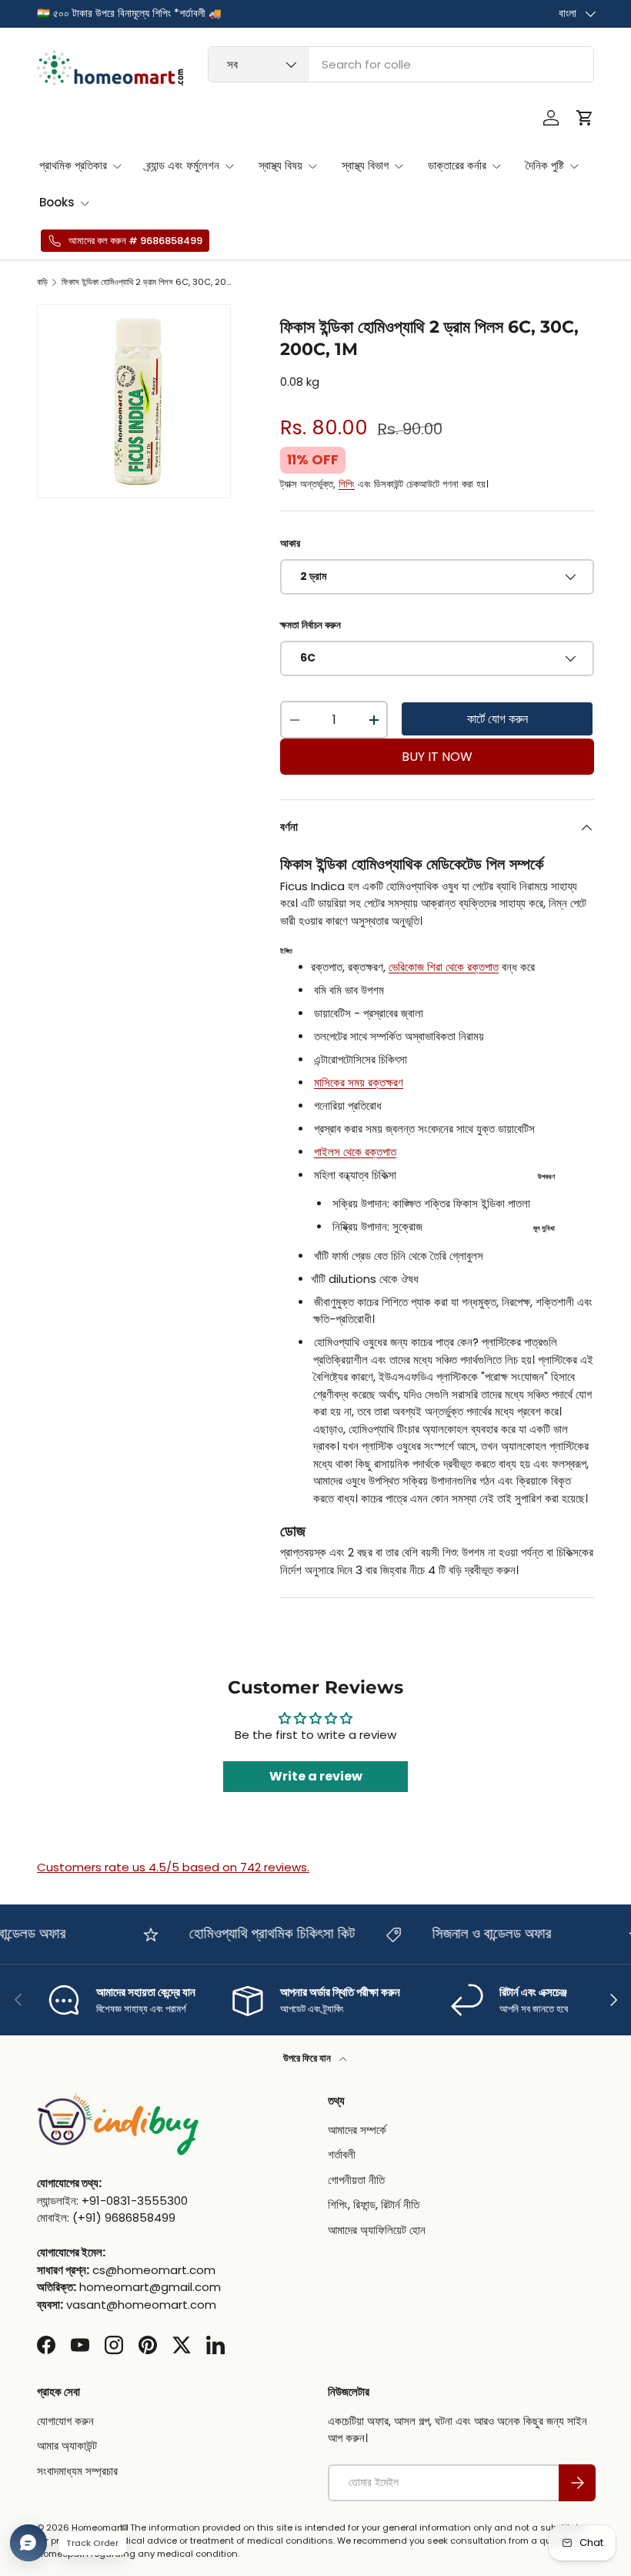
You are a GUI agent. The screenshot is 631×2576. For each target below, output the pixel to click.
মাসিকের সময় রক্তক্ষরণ (359, 1082)
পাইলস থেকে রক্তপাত (355, 1152)
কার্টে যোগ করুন (497, 719)
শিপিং (347, 484)
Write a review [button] (316, 1776)
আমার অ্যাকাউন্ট (67, 2445)
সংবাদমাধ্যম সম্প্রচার (77, 2471)
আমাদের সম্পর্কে (357, 2130)
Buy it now (437, 757)
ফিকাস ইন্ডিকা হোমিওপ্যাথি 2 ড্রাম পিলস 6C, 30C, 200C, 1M (148, 282)
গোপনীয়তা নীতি (356, 2180)
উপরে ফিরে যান (308, 2058)
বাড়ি (42, 282)
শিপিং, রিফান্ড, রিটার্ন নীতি (374, 2204)
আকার (290, 543)
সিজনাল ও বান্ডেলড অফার (476, 1933)
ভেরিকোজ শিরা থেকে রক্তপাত (444, 967)
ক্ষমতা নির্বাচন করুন (310, 625)
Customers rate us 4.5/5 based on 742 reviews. (173, 1867)
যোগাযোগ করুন (65, 2421)
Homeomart (97, 2527)
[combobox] (401, 64)
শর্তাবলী (342, 2154)
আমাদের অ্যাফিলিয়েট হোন (377, 2230)
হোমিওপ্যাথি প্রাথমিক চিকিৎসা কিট (256, 1933)
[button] (585, 118)
